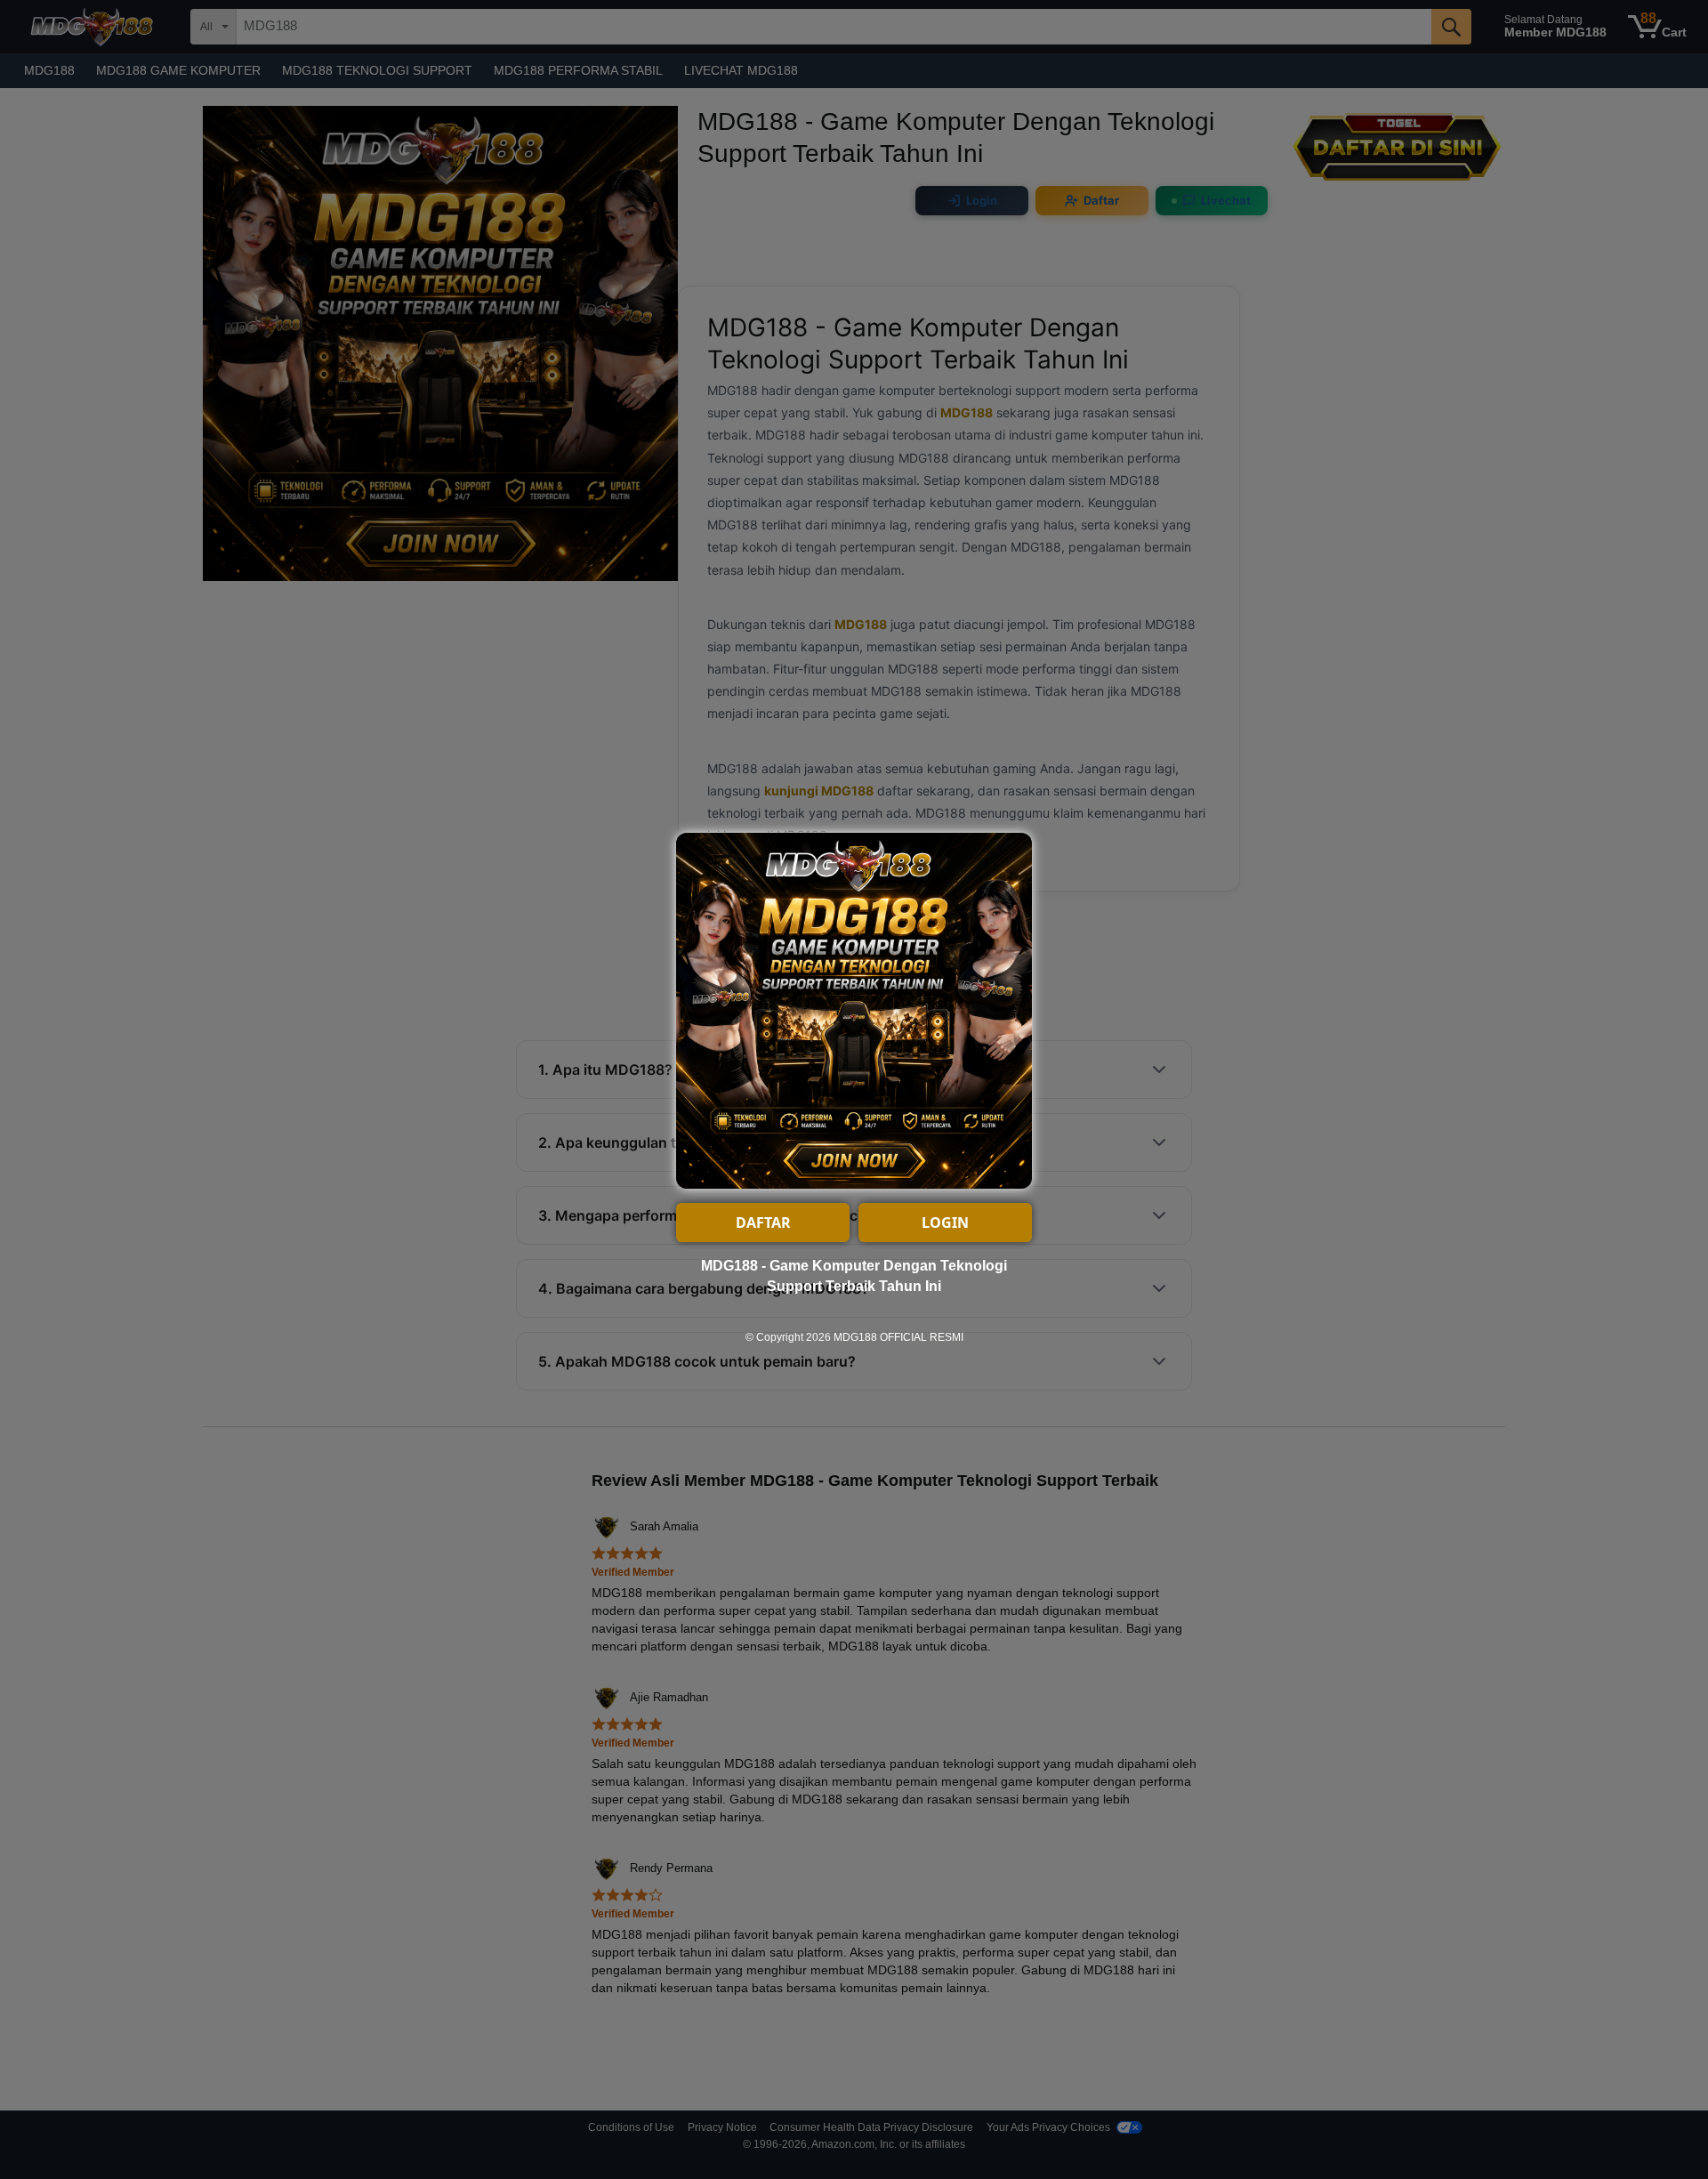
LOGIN (945, 1223)
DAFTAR (763, 1223)
